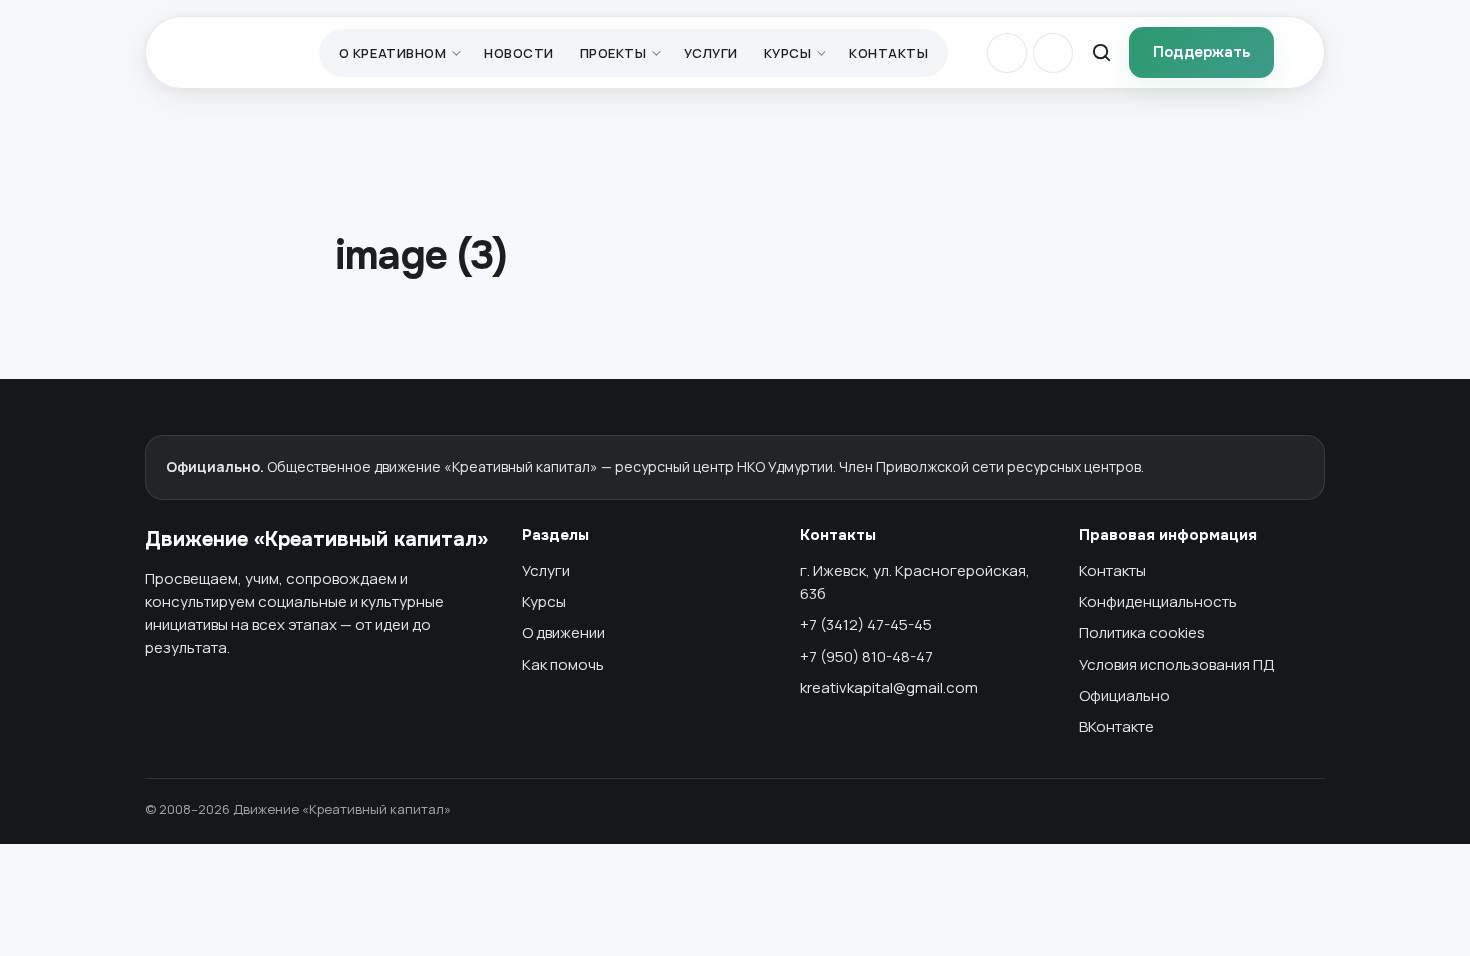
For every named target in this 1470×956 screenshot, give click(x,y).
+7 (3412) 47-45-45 (866, 624)
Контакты (888, 53)
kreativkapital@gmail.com (889, 687)
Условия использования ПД (1177, 664)
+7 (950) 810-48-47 (866, 656)
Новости (519, 53)
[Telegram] (1053, 53)
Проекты (613, 53)
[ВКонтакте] (1007, 53)
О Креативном (392, 53)
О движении (563, 632)
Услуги (710, 53)
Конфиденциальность (1158, 601)
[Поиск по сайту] (1101, 53)
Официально (1124, 695)
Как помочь (563, 664)
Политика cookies (1142, 632)
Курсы (788, 53)
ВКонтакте (1116, 726)
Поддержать (1201, 52)
